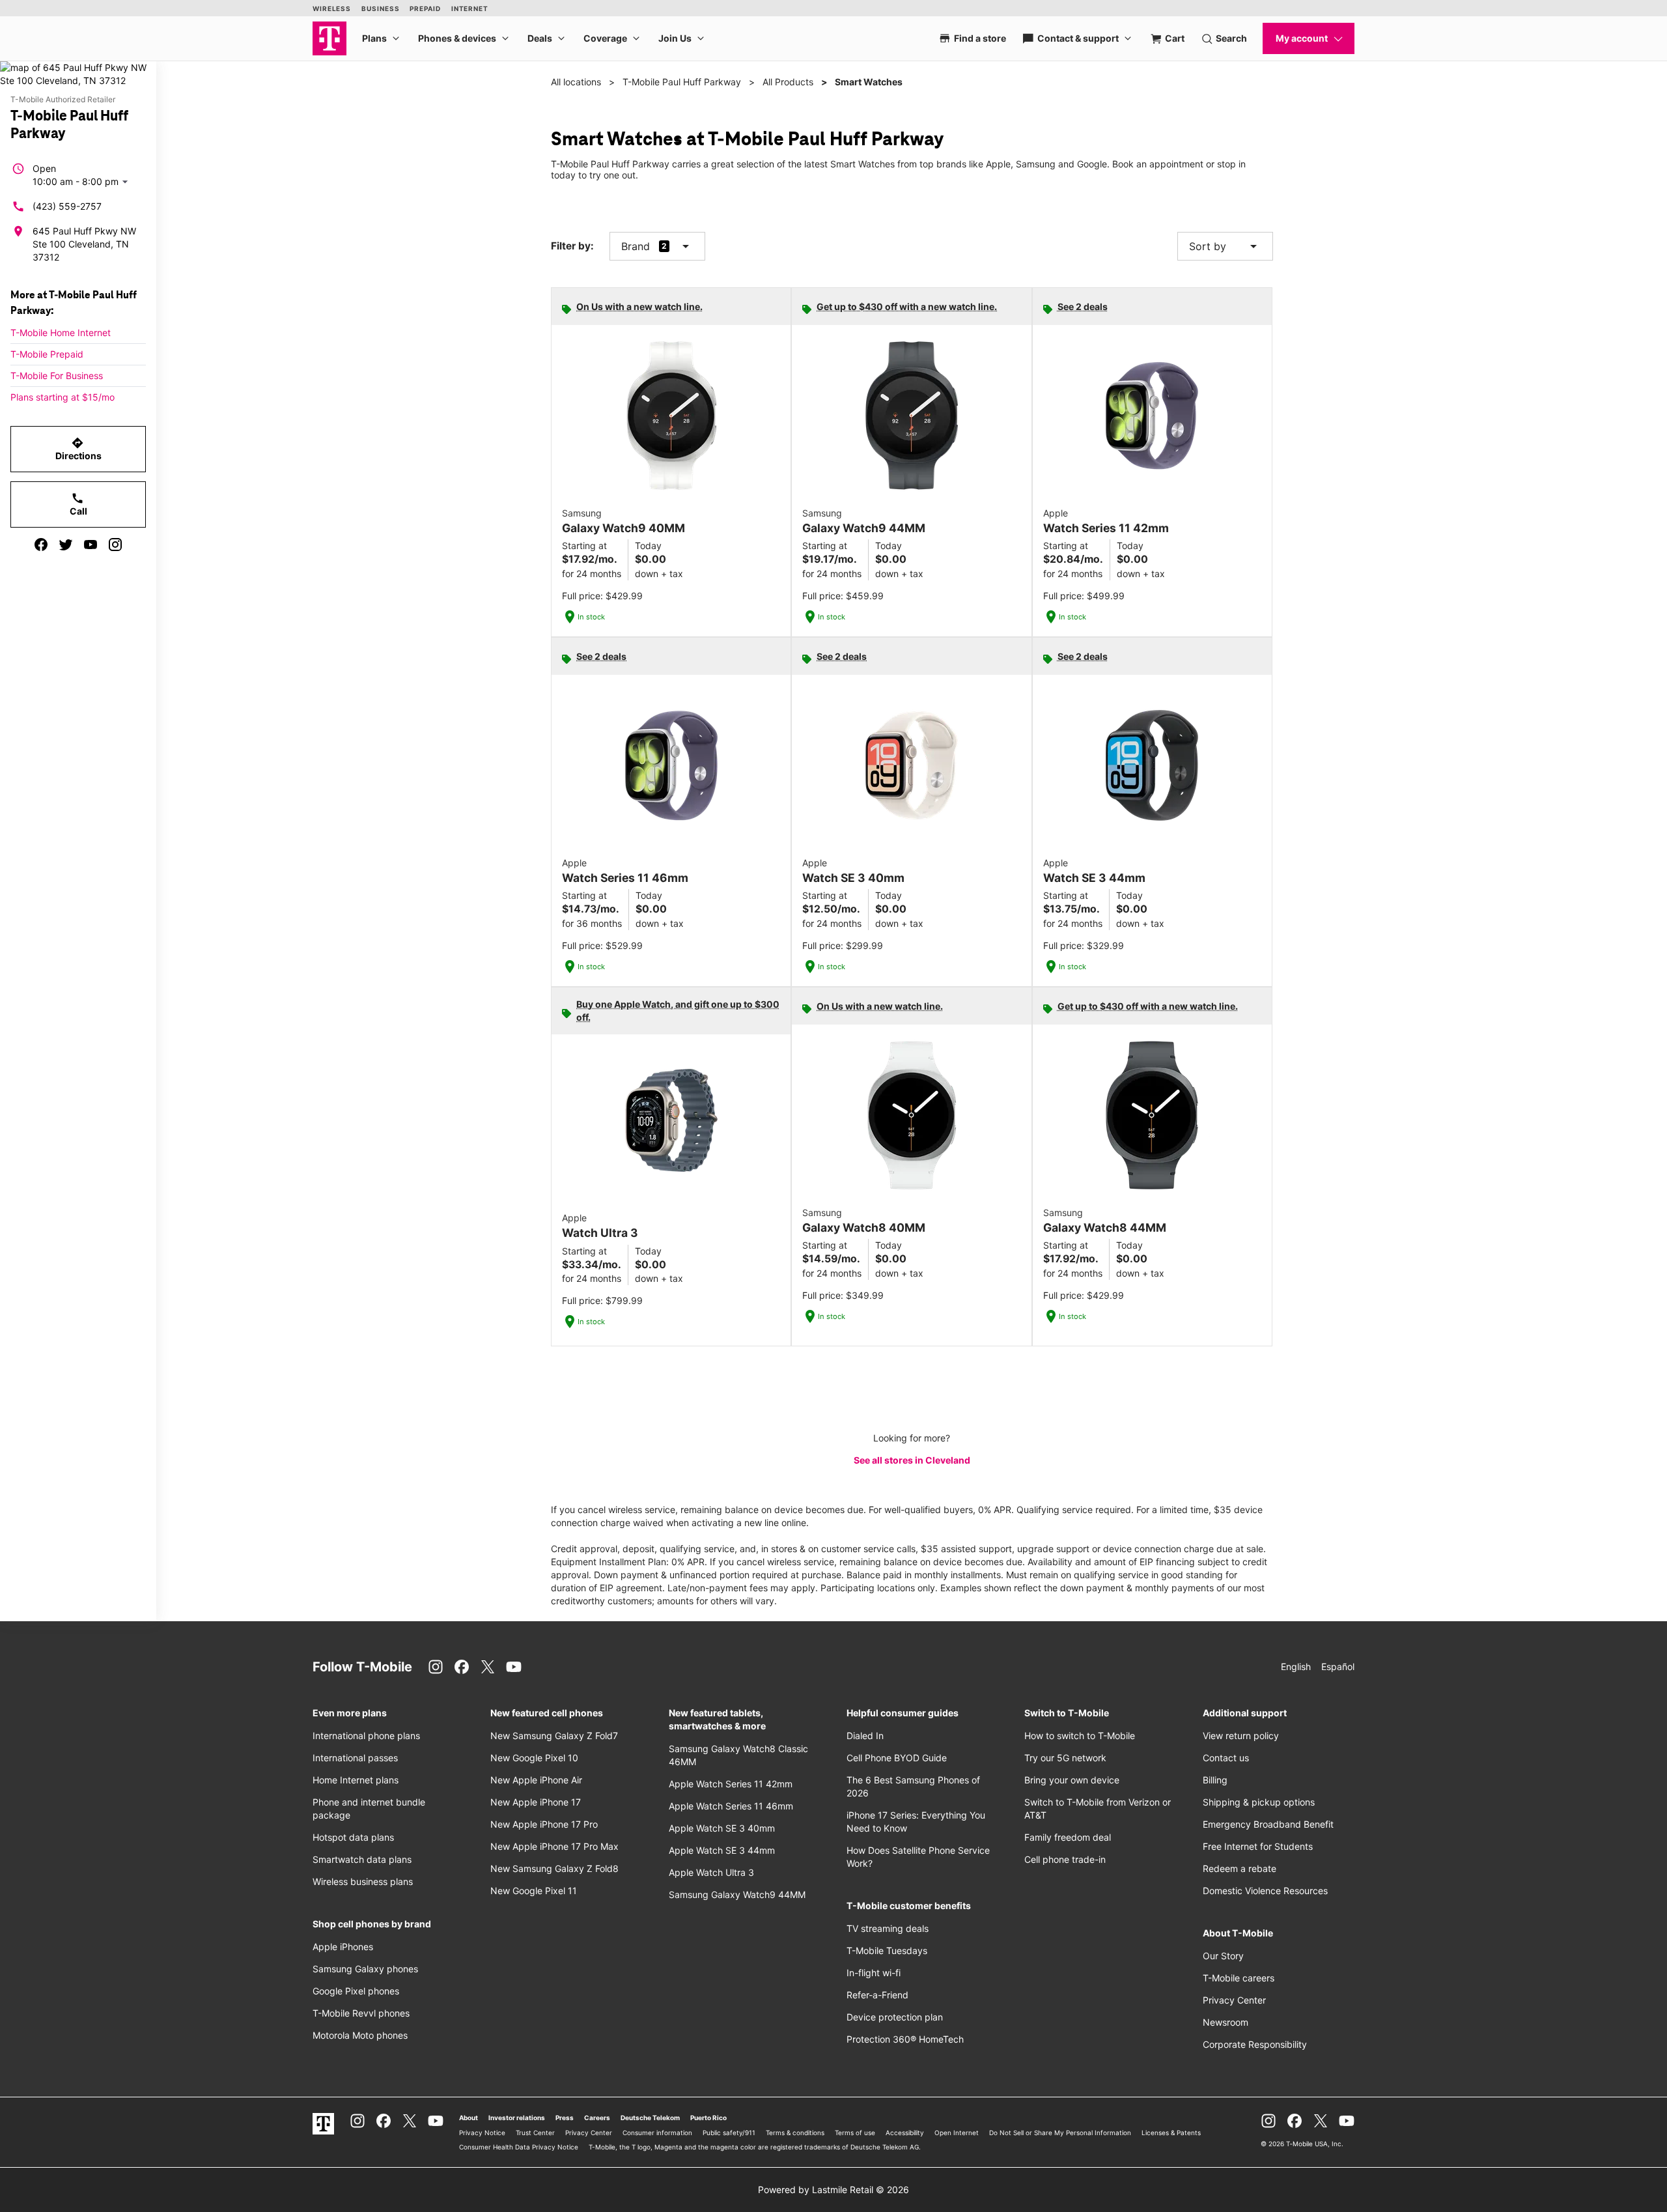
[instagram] (115, 545)
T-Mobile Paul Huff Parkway (682, 82)
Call (78, 504)
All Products (788, 82)
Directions (78, 449)
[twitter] (66, 545)
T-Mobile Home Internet (61, 333)
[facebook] (41, 545)
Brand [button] (636, 246)
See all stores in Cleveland (912, 1460)
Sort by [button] (1225, 246)
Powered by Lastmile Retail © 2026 (833, 2190)
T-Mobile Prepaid (47, 354)
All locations (576, 82)
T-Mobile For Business (57, 376)
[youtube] (91, 545)
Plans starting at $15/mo (63, 397)
